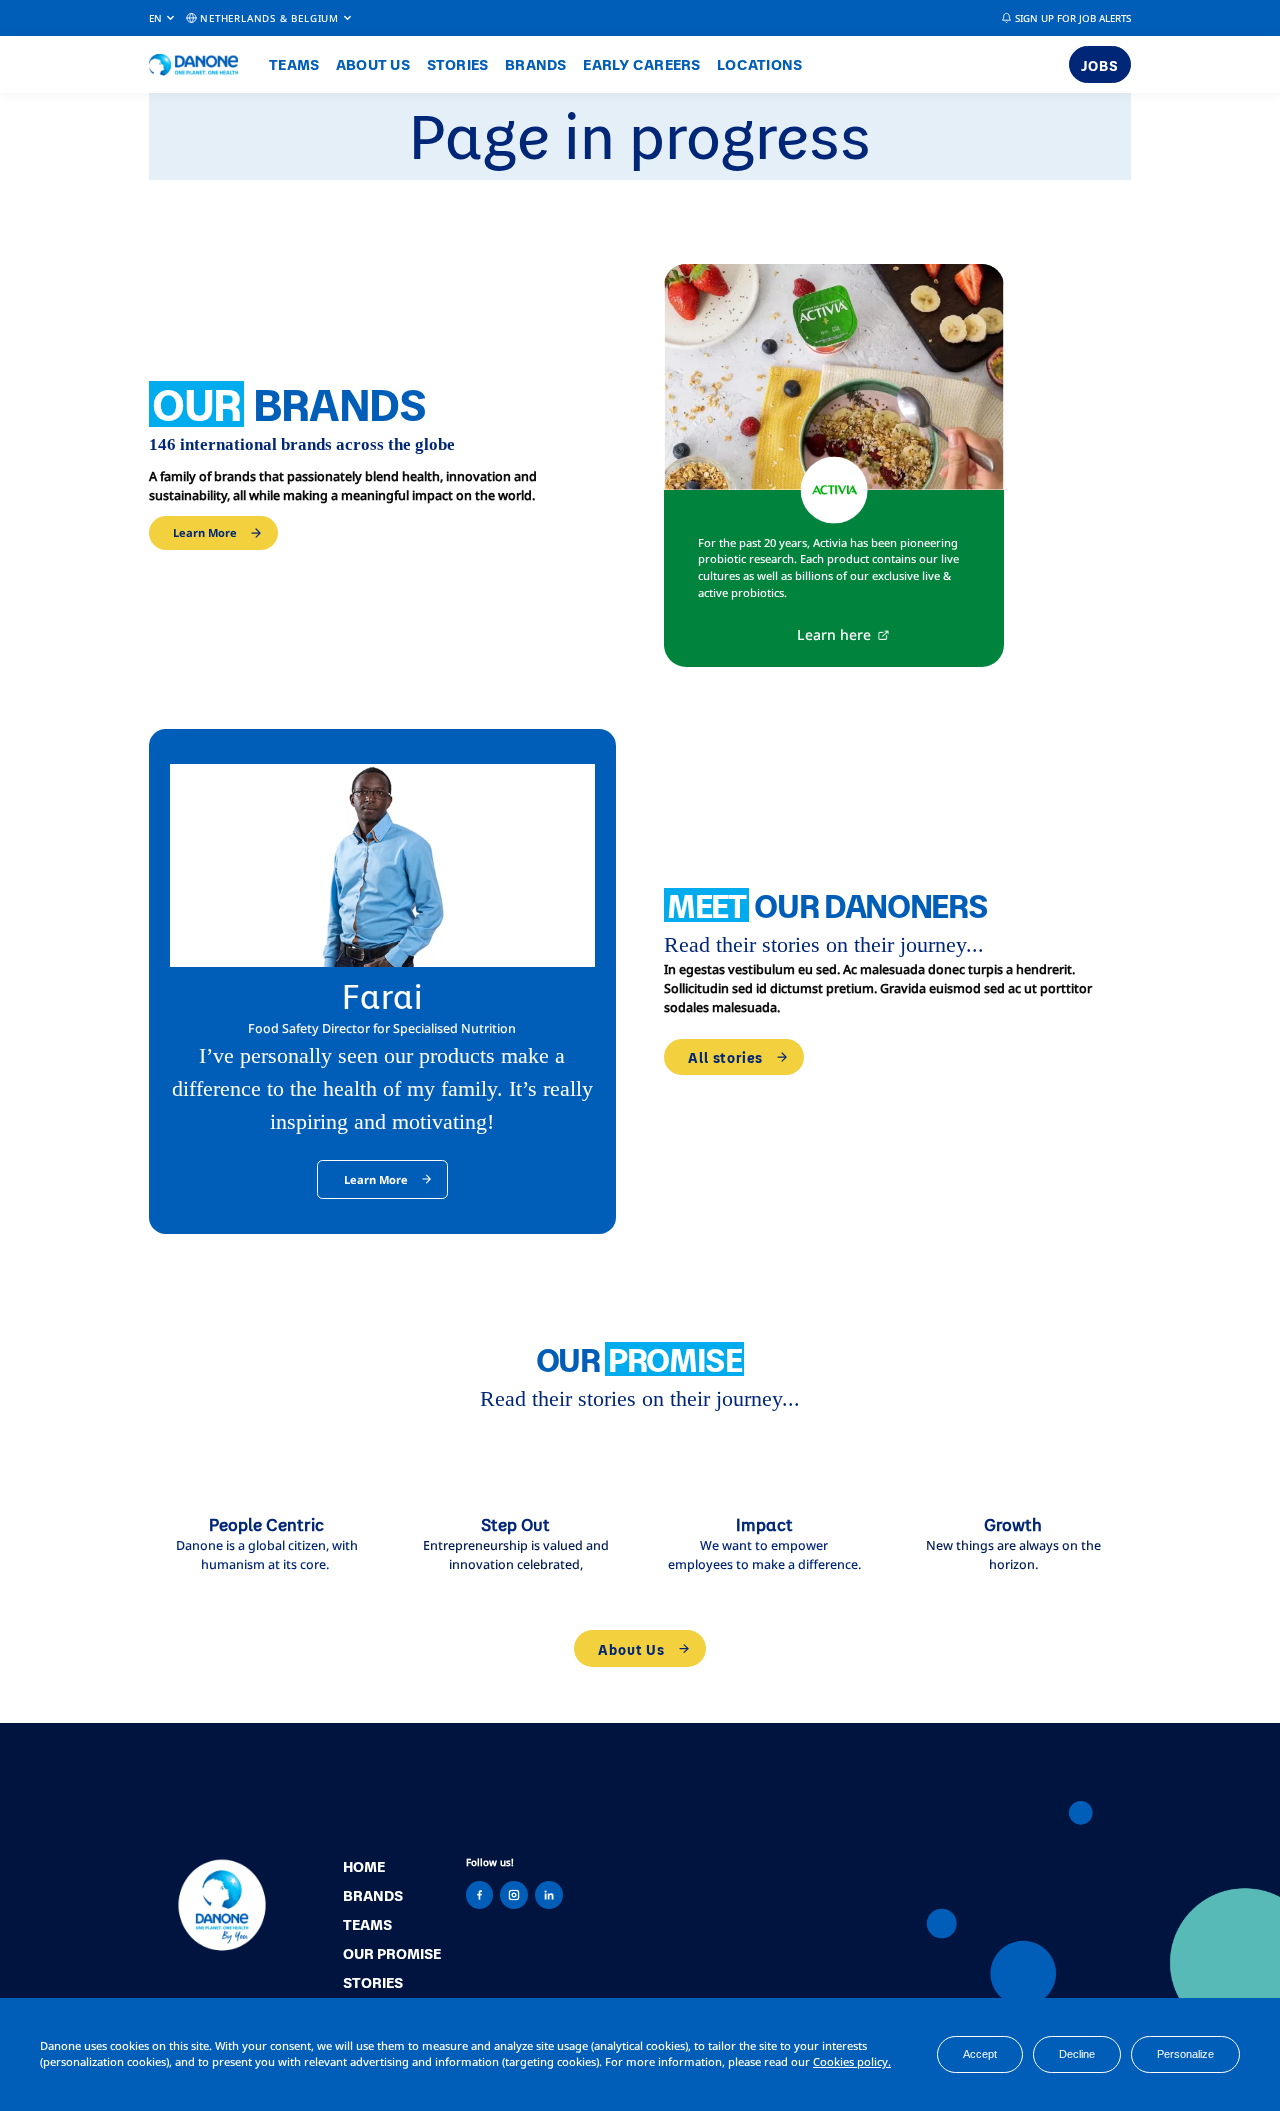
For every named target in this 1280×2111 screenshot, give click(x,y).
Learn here (834, 634)
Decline (1077, 2054)
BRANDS (536, 64)
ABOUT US (373, 64)
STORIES (458, 64)
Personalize (1185, 2054)
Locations (759, 64)
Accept (980, 2054)
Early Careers (641, 64)
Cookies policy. (852, 2061)
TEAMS (294, 64)
